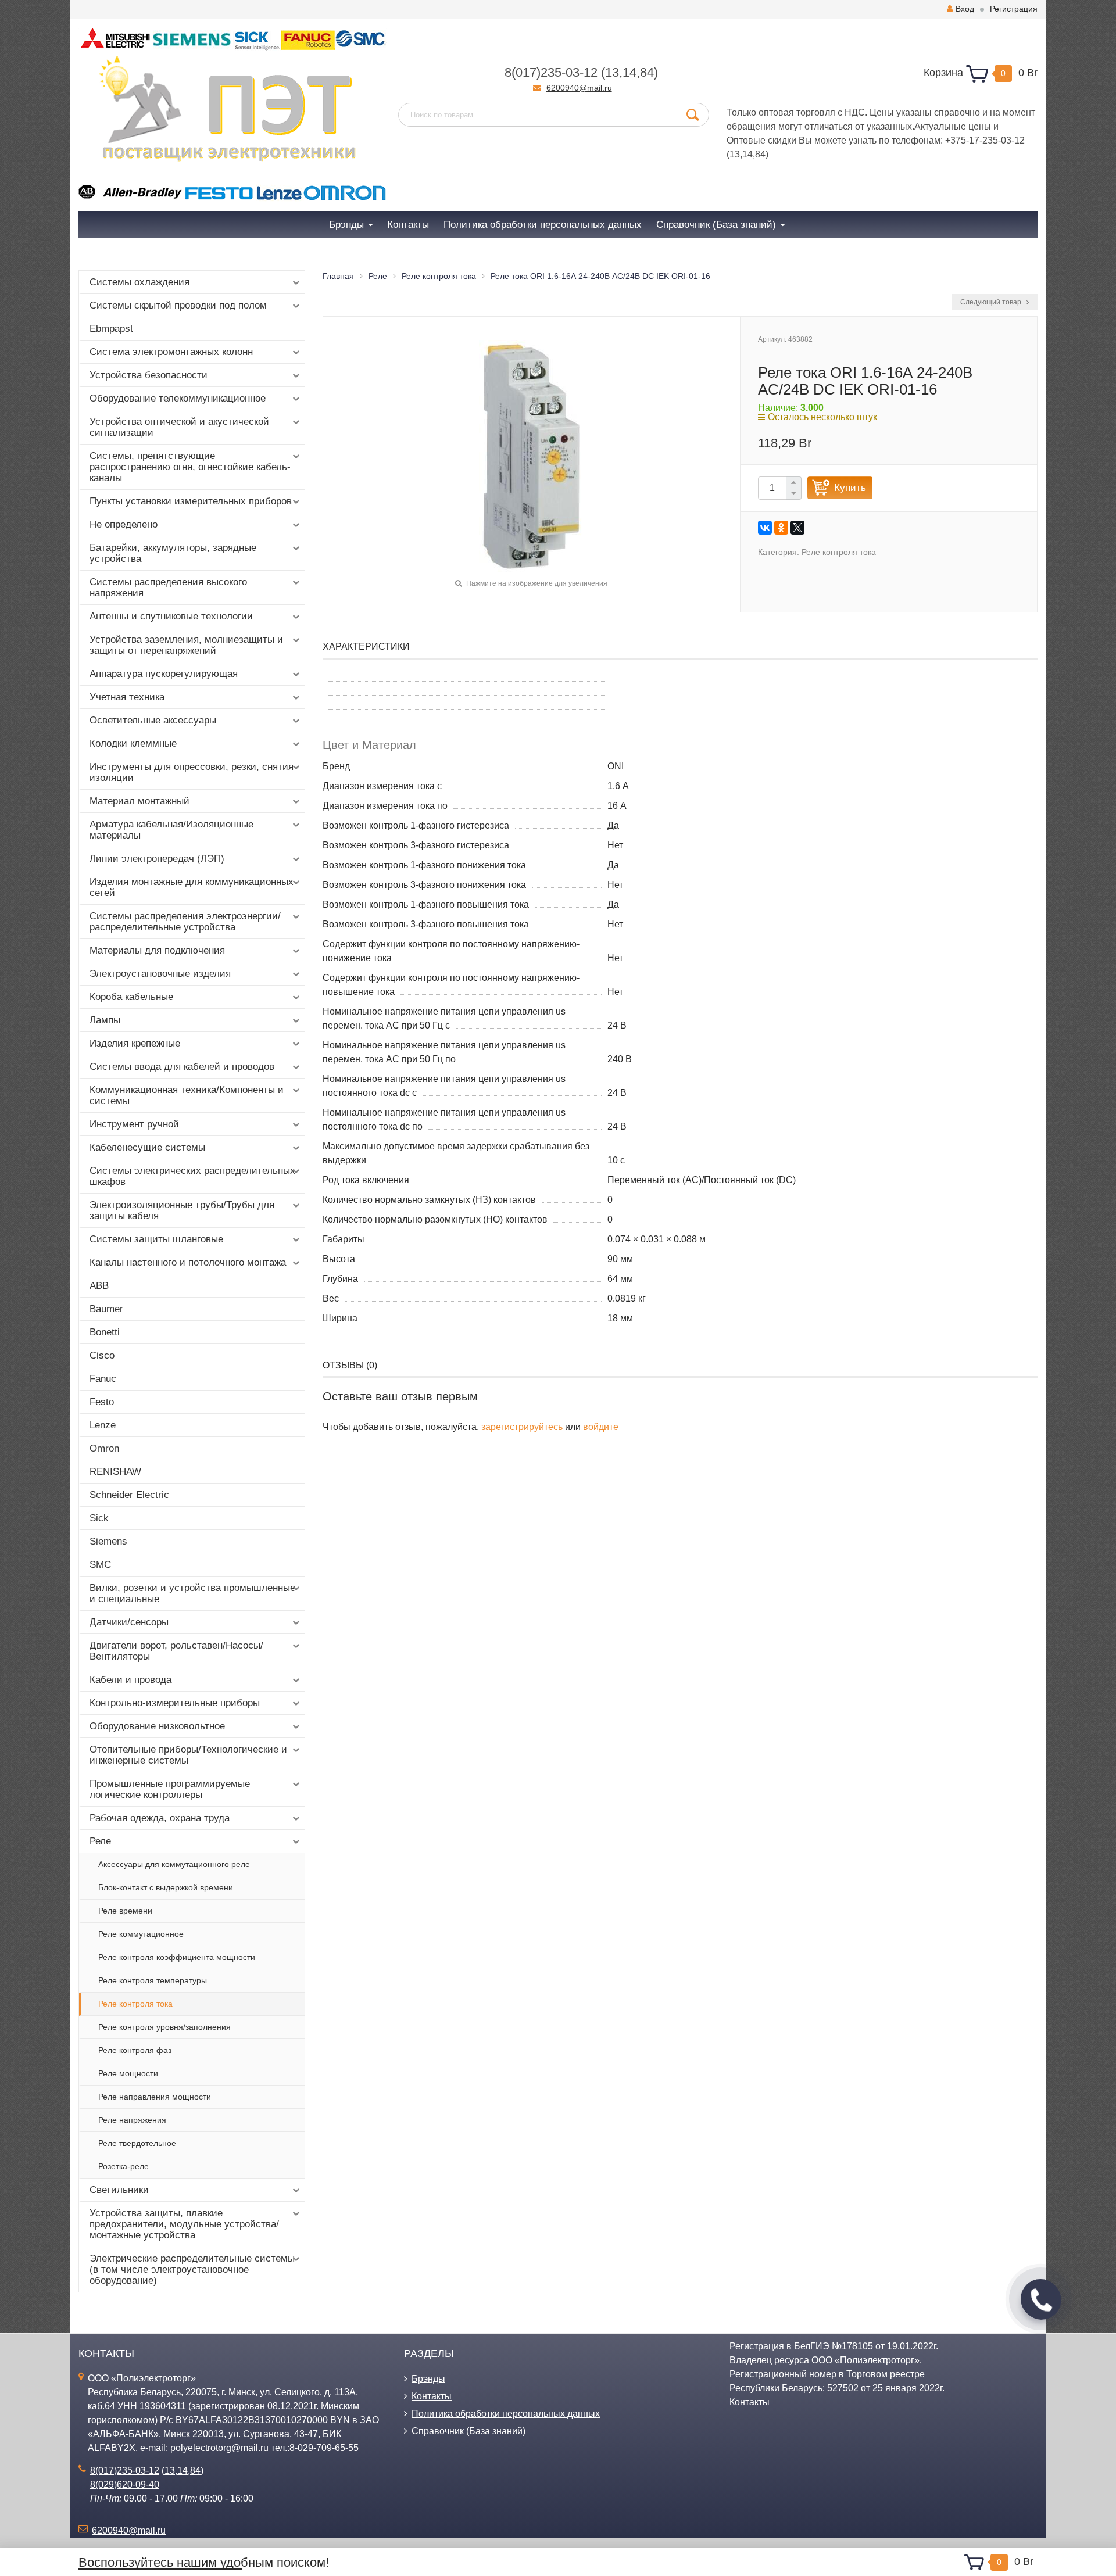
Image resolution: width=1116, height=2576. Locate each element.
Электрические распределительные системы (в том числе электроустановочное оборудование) (192, 2269)
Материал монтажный (139, 801)
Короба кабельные (131, 997)
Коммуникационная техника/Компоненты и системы (187, 1095)
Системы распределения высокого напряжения (168, 587)
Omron (104, 1448)
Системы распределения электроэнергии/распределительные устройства (185, 922)
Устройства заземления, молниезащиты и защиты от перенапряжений (186, 645)
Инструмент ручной (134, 1124)
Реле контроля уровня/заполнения (164, 2027)
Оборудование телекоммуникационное (178, 398)
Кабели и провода (130, 1680)
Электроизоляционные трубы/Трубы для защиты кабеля (182, 1210)
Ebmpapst (111, 329)
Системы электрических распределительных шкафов (192, 1176)
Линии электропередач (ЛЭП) (157, 859)
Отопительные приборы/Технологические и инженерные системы (188, 1755)
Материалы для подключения (157, 950)
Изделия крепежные (135, 1043)
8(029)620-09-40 (125, 2484)
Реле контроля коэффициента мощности (177, 1957)
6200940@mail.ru (579, 88)
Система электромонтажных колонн (171, 352)
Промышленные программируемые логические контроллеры (170, 1789)
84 (647, 72)
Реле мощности (128, 2073)
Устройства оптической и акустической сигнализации (179, 427)
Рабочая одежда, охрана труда (160, 1818)
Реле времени (125, 1911)
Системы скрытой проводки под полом (178, 305)
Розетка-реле (124, 2166)
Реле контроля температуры (153, 1980)
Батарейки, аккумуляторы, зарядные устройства (173, 553)
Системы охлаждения (139, 282)
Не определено (124, 524)
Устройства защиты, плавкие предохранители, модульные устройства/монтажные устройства (184, 2224)
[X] (797, 528)
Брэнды (428, 2379)
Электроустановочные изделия (160, 974)
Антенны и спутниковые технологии (171, 616)
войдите (601, 1427)
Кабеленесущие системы (147, 1147)
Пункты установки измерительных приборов (191, 501)
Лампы (105, 1020)
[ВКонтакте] (765, 528)
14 (629, 72)
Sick (99, 1518)
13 (612, 72)
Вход (965, 9)
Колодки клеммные (133, 744)
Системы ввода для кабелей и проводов (182, 1067)
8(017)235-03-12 (551, 72)
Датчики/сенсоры (129, 1622)
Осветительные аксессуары (153, 720)
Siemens (108, 1541)
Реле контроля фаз (135, 2050)
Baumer (106, 1309)
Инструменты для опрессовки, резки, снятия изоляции (192, 772)
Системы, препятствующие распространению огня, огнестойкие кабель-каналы (190, 467)
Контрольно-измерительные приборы (175, 1703)
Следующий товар (992, 302)
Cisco (102, 1355)
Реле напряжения (132, 2120)
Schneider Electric (129, 1495)
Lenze (103, 1425)
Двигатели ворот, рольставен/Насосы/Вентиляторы (176, 1651)
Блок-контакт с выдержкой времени (166, 1887)
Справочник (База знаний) (468, 2431)
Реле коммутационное (141, 1934)
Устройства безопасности (149, 375)
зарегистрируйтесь (522, 1427)
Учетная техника (127, 697)
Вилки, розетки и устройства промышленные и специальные (192, 1593)
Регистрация (1014, 9)
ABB (99, 1286)
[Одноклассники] (781, 528)
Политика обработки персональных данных (506, 2414)
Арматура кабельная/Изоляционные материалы (171, 830)
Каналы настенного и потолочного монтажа (188, 1262)
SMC (100, 1565)
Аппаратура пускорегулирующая (164, 674)
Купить (850, 488)
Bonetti (105, 1332)
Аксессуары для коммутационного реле (174, 1864)
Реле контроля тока (135, 2004)
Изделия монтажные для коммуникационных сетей (192, 887)
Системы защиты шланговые (156, 1239)
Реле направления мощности (155, 2097)
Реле (100, 1841)
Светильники (119, 2190)
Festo (102, 1402)
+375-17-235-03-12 (985, 140)
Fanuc (103, 1379)
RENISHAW (115, 1472)
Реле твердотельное (137, 2143)
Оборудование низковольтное (157, 1726)
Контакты (432, 2396)
